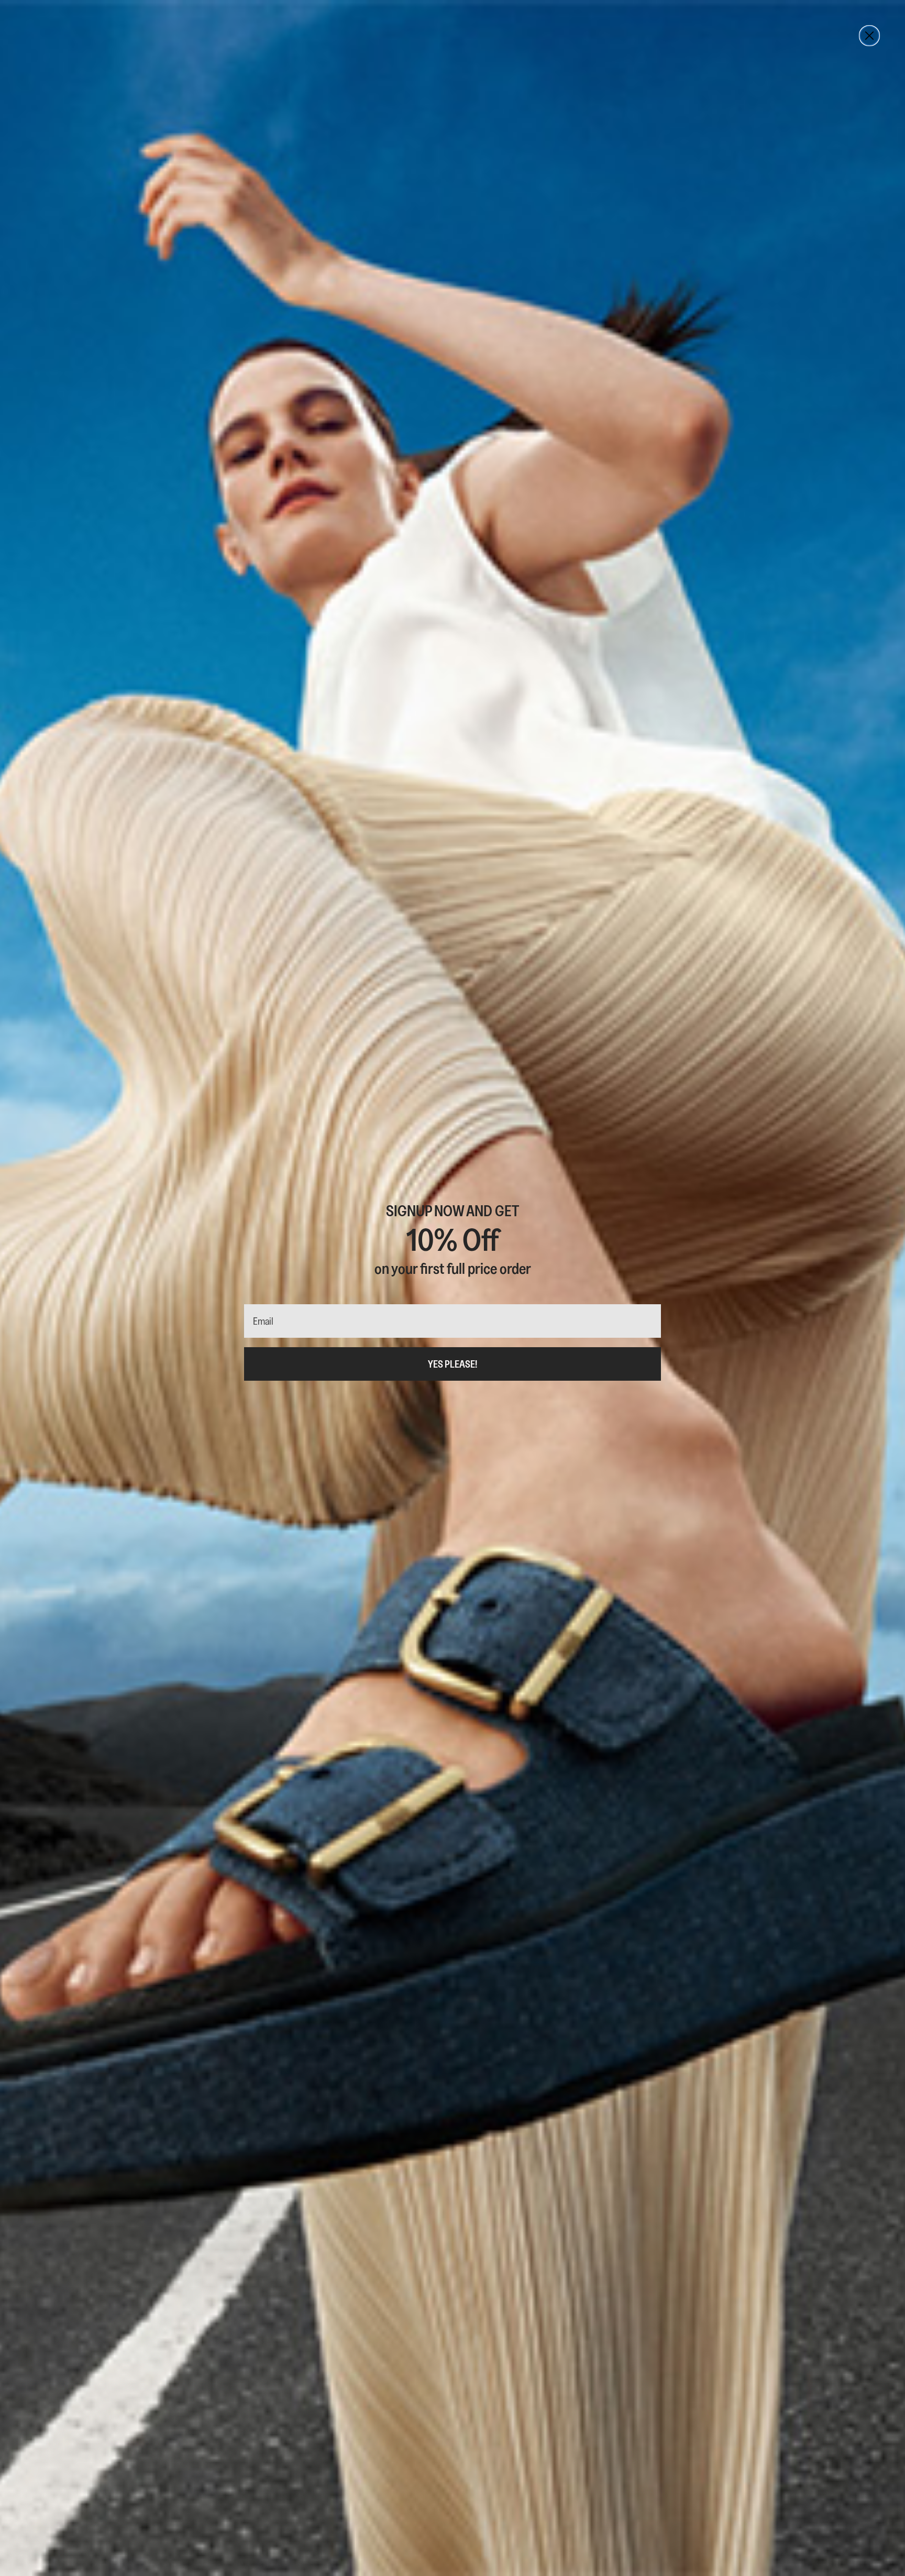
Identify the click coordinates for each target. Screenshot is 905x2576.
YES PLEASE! (452, 1364)
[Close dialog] (869, 36)
